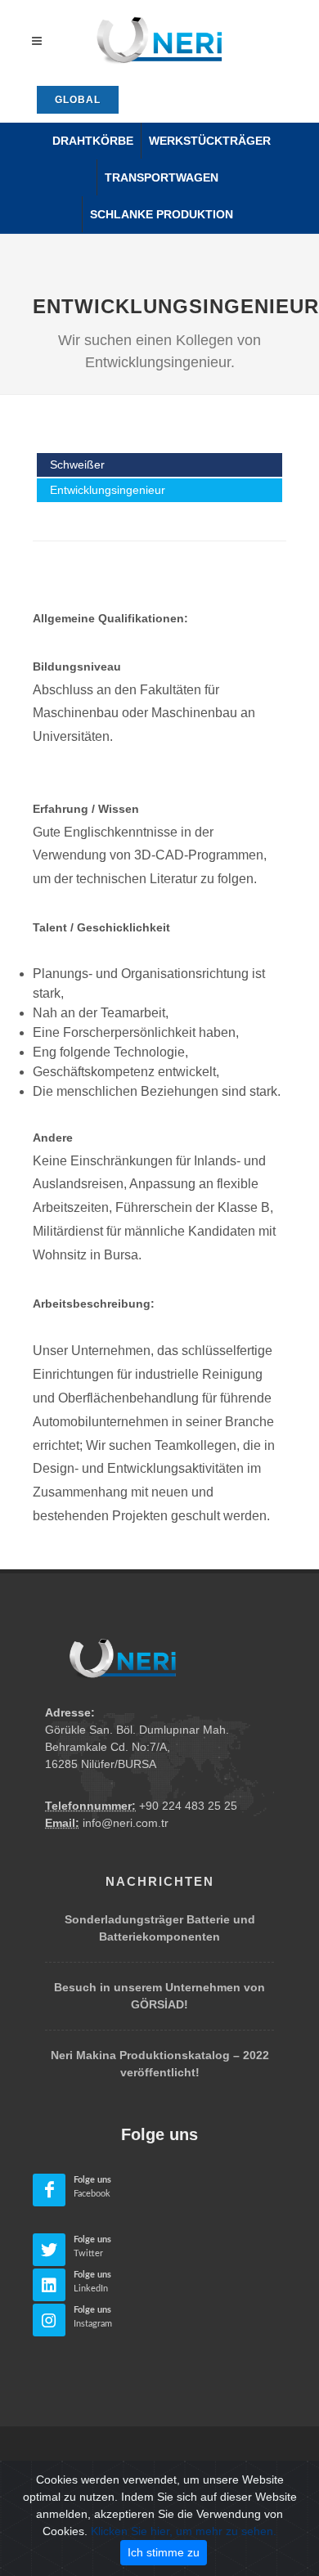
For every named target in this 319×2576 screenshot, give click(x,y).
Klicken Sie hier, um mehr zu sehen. (184, 2531)
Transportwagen (162, 177)
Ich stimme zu (164, 2552)
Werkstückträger (210, 141)
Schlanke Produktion (162, 214)
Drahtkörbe (93, 141)
